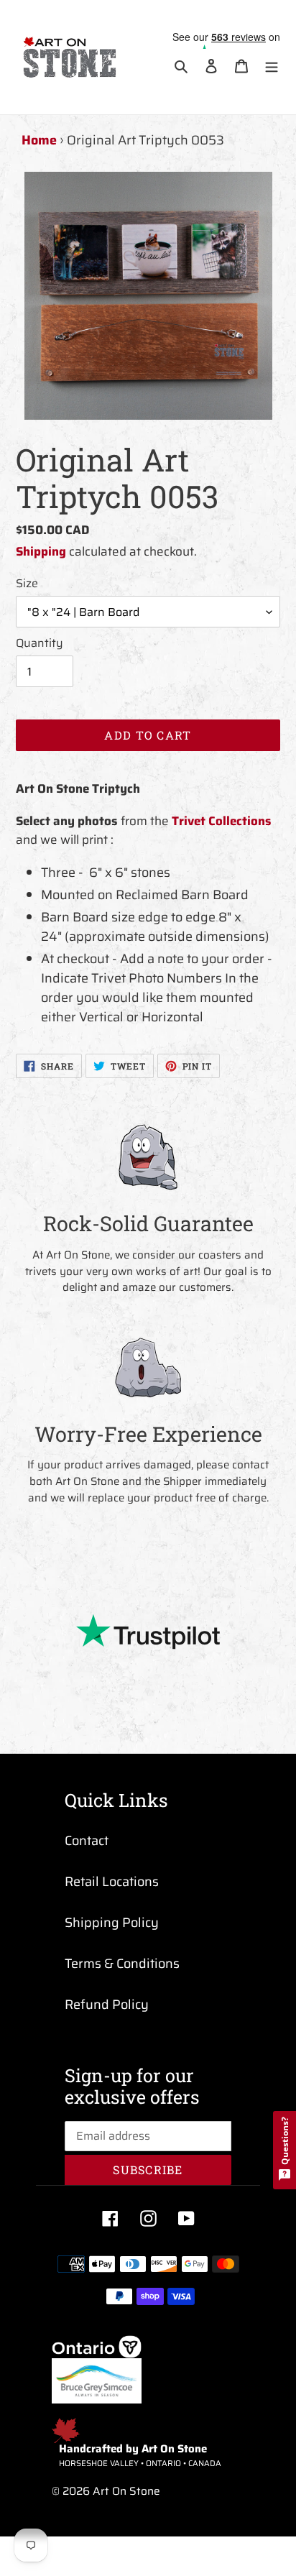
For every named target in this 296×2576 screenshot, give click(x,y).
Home (39, 140)
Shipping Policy (112, 1923)
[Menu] (272, 66)
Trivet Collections (222, 821)
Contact (87, 1841)
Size (27, 584)
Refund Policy (107, 2005)
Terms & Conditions (122, 1964)
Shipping (41, 551)
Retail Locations (112, 1882)
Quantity (40, 643)
